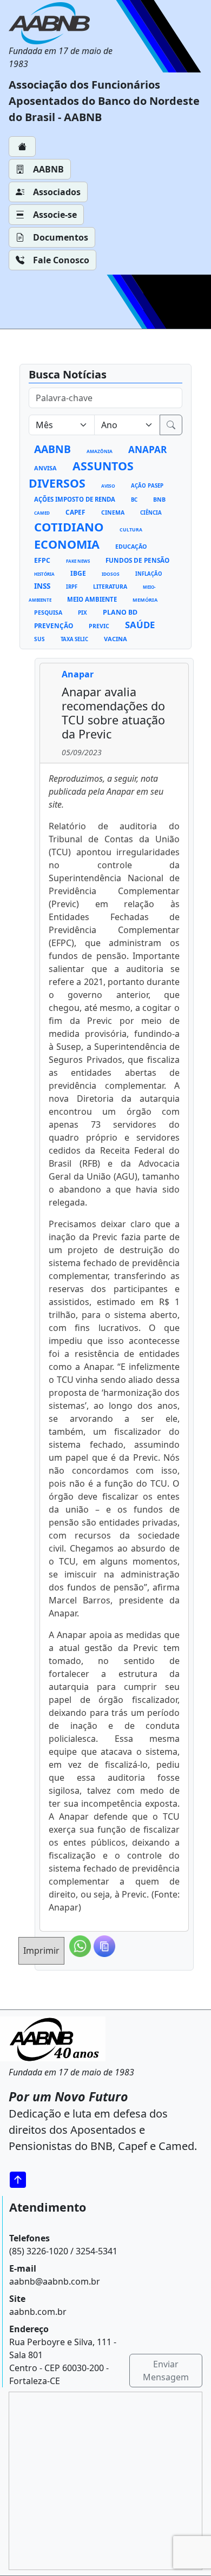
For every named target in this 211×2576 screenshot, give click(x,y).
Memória (145, 600)
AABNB (48, 169)
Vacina (116, 639)
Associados (57, 192)
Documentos (61, 237)
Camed (42, 513)
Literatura (110, 587)
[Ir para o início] (22, 2179)
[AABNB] (65, 23)
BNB (159, 500)
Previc (99, 626)
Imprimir (41, 1951)
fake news (78, 561)
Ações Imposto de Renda (75, 499)
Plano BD (120, 612)
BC (134, 500)
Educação (131, 547)
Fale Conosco (61, 260)
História (44, 574)
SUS (39, 639)
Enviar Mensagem (166, 2371)
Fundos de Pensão (137, 560)
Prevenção (54, 625)
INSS (42, 586)
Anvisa (45, 468)
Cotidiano (69, 527)
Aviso (108, 486)
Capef (75, 512)
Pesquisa (48, 613)
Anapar (147, 450)
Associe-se (55, 215)
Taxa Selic (74, 639)
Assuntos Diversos (81, 474)
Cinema (113, 512)
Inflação (149, 574)
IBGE (78, 573)
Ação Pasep (147, 486)
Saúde (140, 625)
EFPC (42, 560)
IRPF (72, 587)
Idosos (111, 574)
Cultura (131, 530)
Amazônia (100, 451)
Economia (67, 544)
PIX (83, 613)
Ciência (151, 513)
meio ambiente (92, 599)
